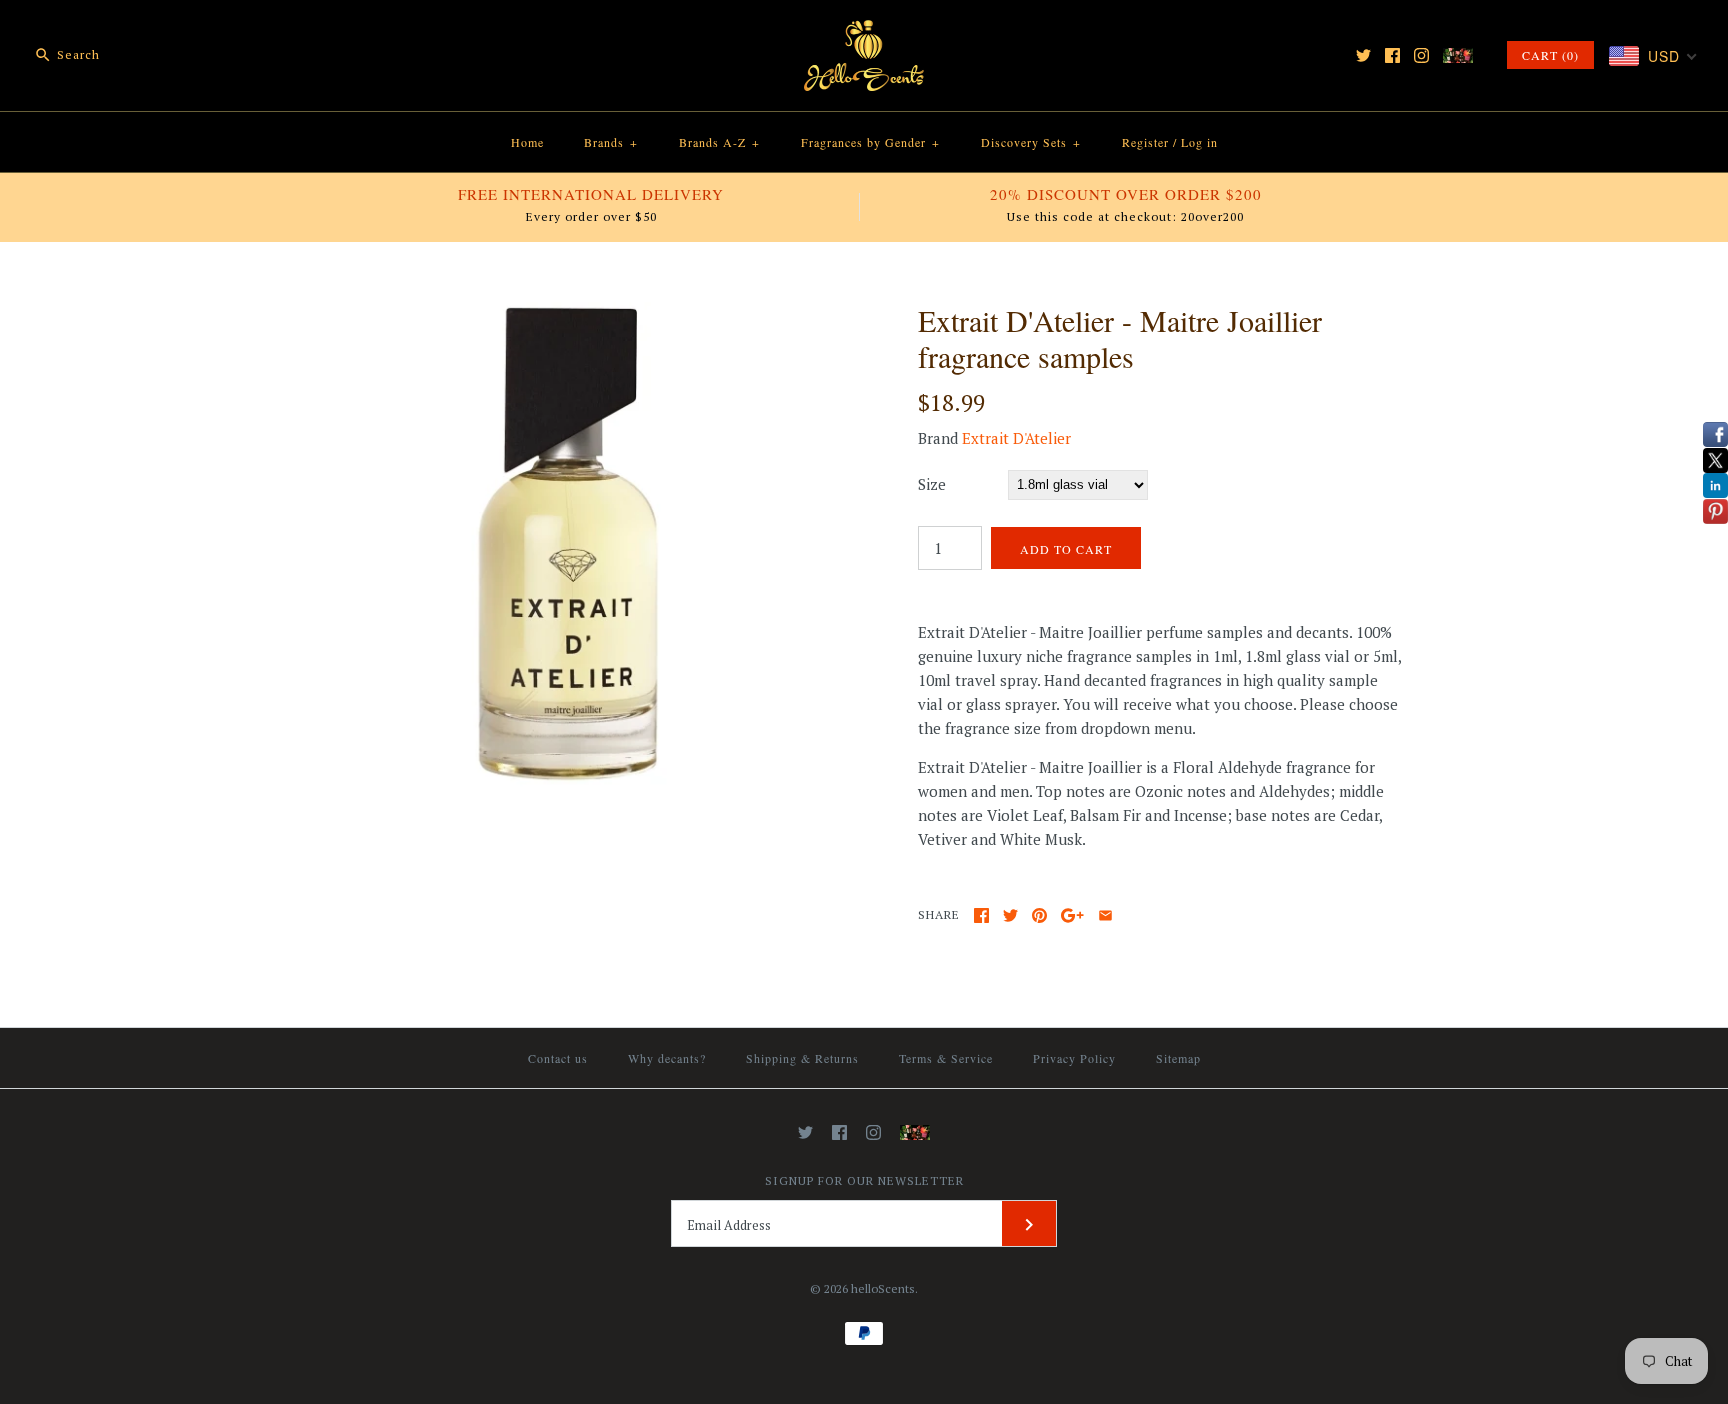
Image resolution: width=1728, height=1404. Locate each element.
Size (932, 484)
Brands (611, 142)
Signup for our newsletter (864, 1180)
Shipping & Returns (802, 1058)
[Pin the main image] (1039, 915)
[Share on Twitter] (1010, 915)
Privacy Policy (1074, 1058)
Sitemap (1178, 1058)
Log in (1199, 142)
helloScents (883, 1288)
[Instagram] (1421, 55)
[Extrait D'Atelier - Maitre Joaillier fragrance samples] (567, 314)
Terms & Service (946, 1058)
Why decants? (667, 1058)
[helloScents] (864, 32)
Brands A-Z (719, 142)
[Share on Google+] (1072, 915)
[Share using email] (1105, 915)
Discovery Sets (1031, 142)
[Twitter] (1363, 55)
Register (1145, 142)
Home (527, 142)
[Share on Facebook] (981, 915)
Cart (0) (1550, 55)
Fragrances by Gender (870, 142)
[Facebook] (1392, 55)
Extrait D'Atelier (1016, 438)
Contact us (558, 1058)
